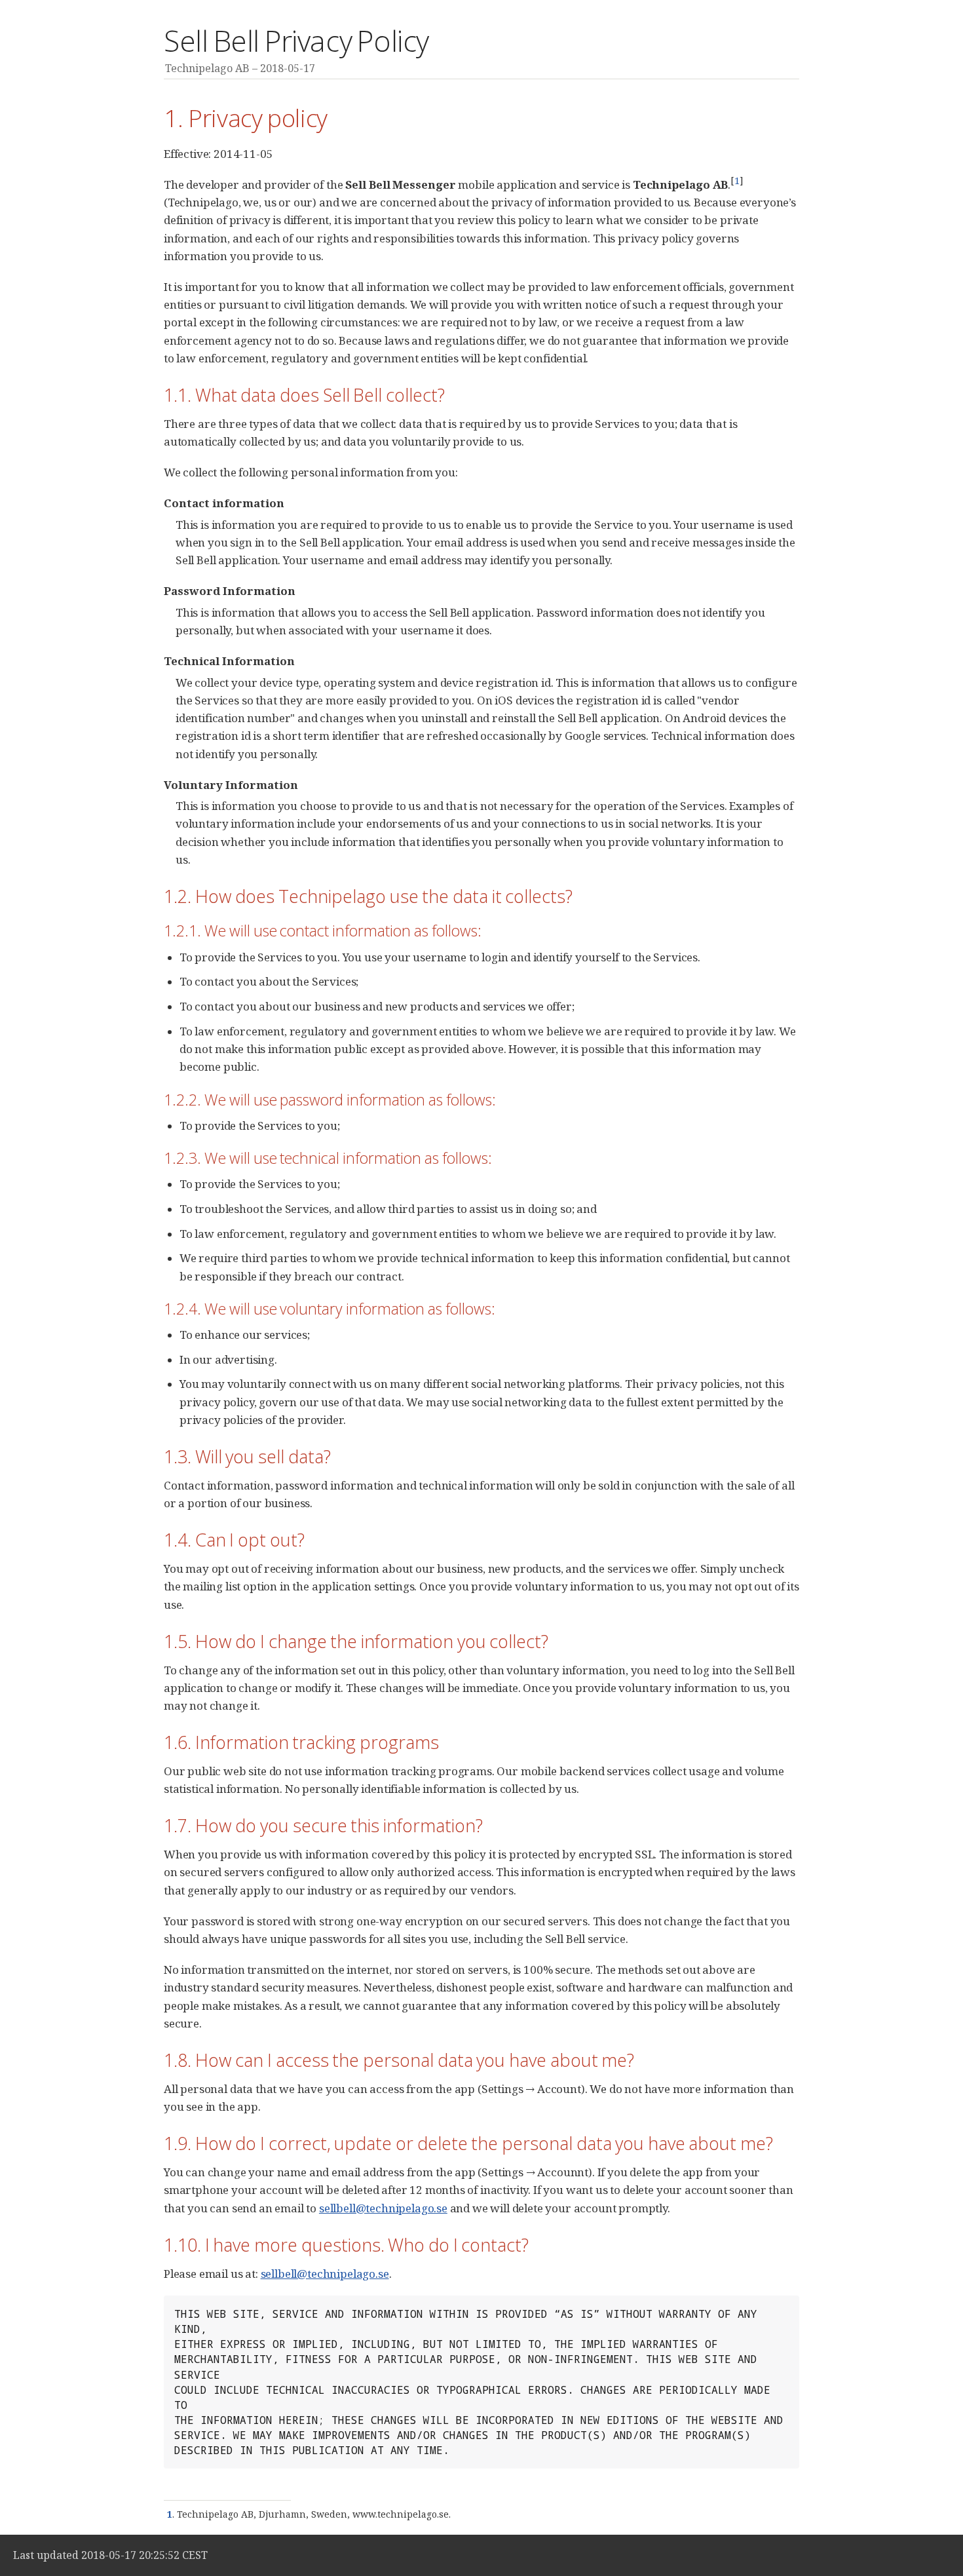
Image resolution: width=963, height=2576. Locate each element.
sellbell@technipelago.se (383, 2208)
